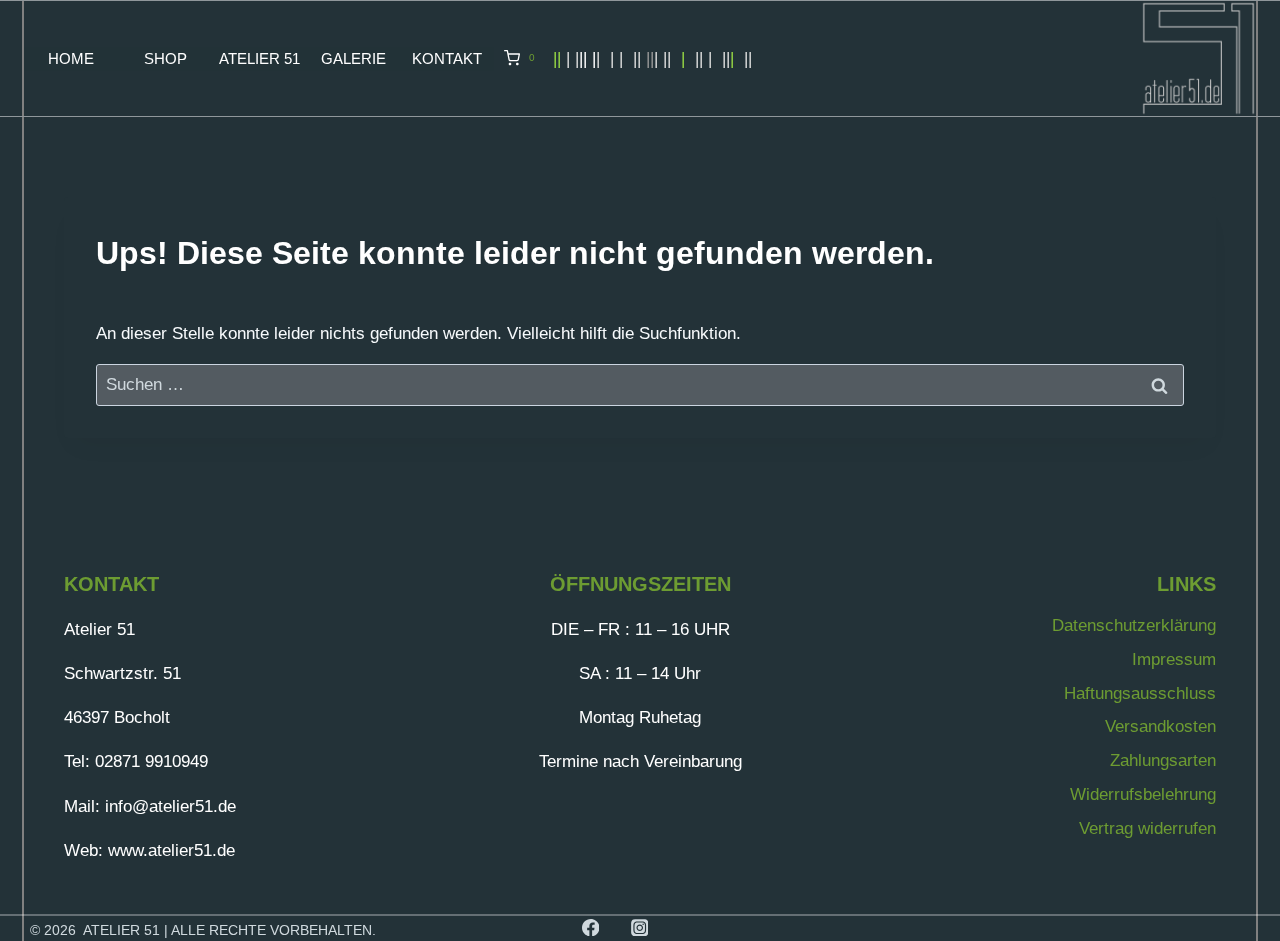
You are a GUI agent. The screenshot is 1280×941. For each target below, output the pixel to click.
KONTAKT (447, 58)
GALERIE (353, 58)
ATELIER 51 (259, 58)
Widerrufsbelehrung (1143, 794)
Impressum (1174, 659)
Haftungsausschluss (1140, 693)
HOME (71, 58)
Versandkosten (1160, 726)
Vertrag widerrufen (1147, 828)
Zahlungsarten (1163, 760)
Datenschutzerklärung (1134, 625)
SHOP (165, 58)
